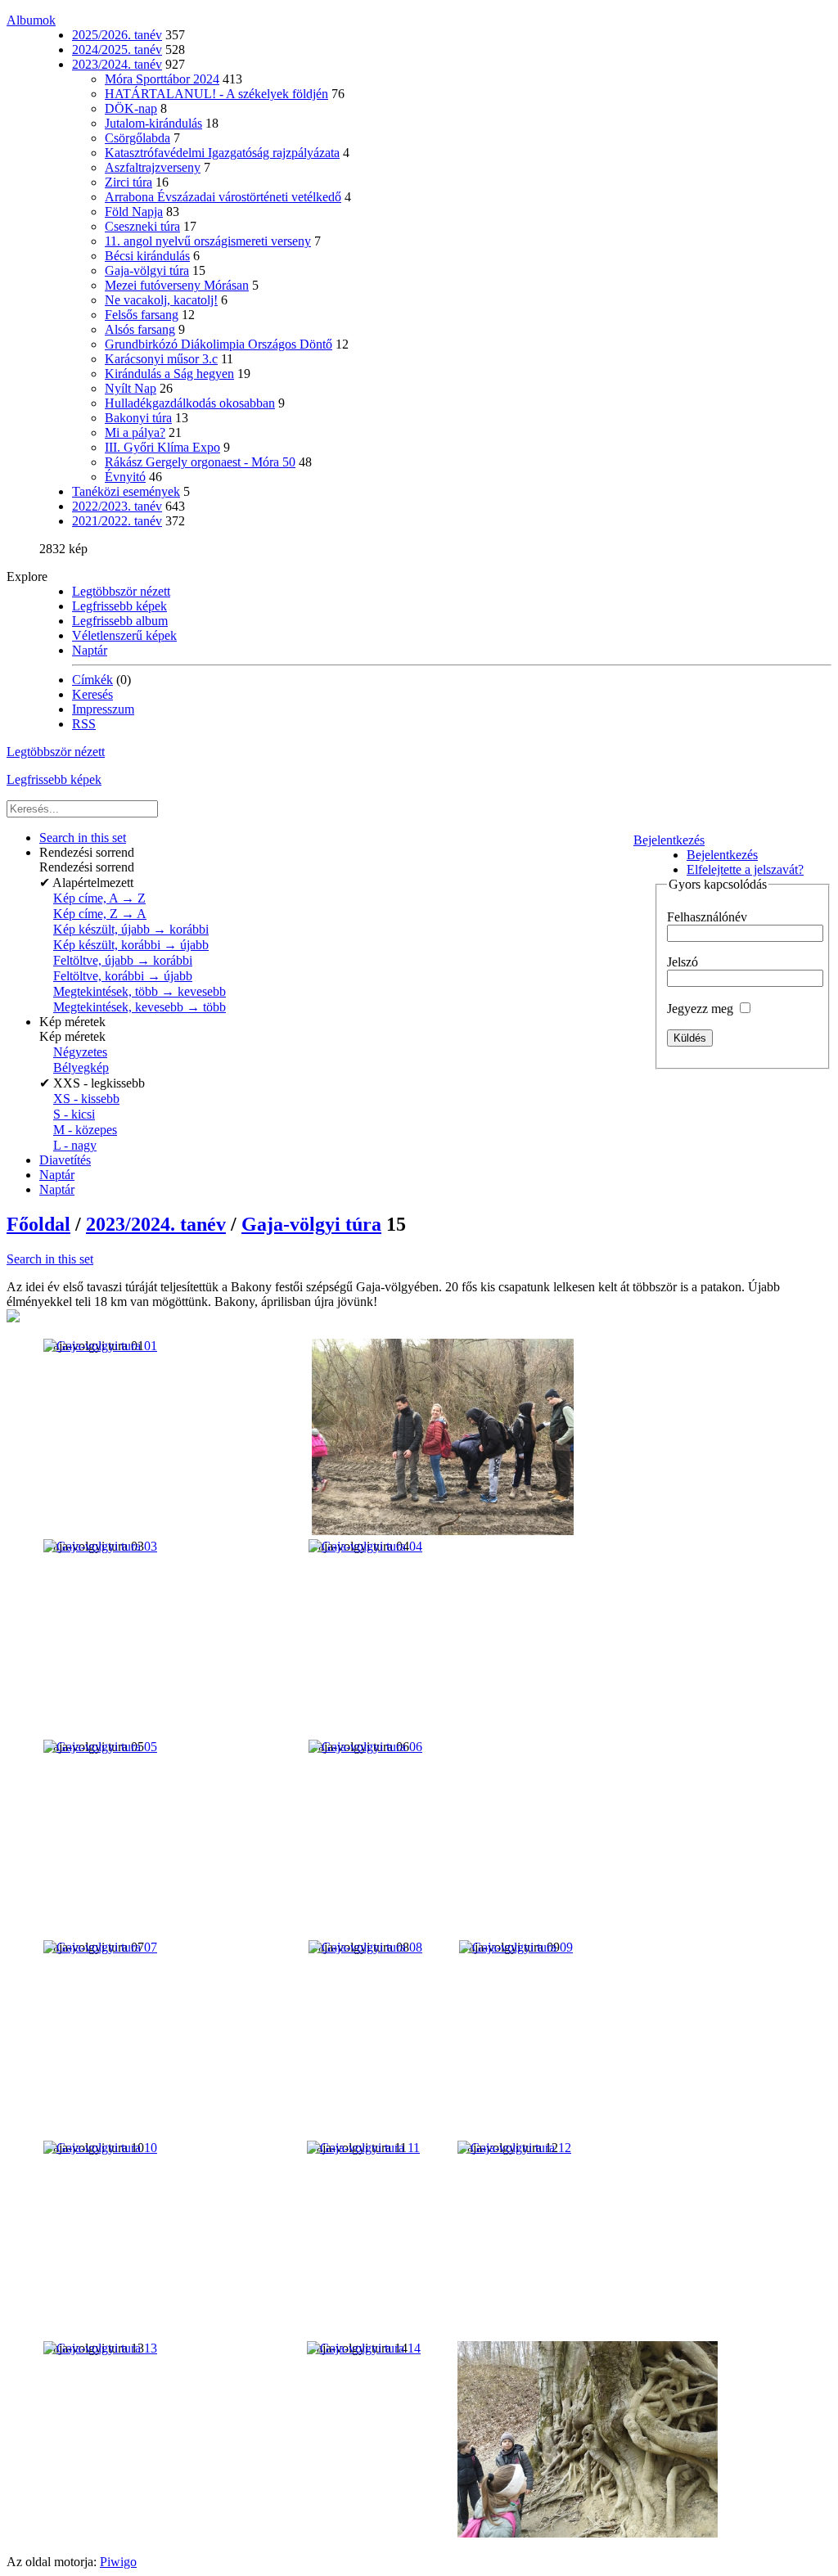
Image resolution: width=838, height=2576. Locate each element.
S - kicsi (74, 1114)
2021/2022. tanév (117, 521)
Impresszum (103, 709)
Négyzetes (80, 1052)
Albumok (31, 20)
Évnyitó (125, 477)
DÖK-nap (131, 108)
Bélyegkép (81, 1067)
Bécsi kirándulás (147, 256)
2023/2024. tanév (117, 64)
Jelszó (683, 962)
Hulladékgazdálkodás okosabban (190, 403)
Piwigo (118, 2562)
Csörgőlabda (137, 138)
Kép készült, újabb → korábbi (131, 929)
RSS (84, 724)
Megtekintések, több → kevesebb (140, 991)
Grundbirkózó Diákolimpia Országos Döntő (219, 344)
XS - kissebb (86, 1099)
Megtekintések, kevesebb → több (140, 1007)
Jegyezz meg (702, 1009)
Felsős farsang (142, 315)
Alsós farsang (140, 329)
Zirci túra (128, 182)
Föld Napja (134, 212)
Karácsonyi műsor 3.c (161, 359)
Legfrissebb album (120, 621)
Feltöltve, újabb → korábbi (123, 960)
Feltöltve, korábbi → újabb (123, 976)
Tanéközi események (126, 491)
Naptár (90, 650)
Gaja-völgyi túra (147, 270)
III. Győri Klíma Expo (162, 447)
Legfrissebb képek (119, 606)
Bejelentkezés (669, 840)
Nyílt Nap (131, 388)
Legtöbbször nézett (121, 591)
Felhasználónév (707, 917)
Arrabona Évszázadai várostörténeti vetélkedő (223, 197)
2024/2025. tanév (117, 50)
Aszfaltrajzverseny (153, 167)
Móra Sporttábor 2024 (162, 79)
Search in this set (50, 1259)
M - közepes (85, 1130)
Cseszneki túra (142, 226)
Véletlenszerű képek (124, 635)
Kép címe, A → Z (99, 898)
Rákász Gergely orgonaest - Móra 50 (200, 462)
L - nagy (75, 1145)
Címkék (92, 680)
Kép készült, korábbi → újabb (131, 945)
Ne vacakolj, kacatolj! (161, 300)
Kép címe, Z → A (100, 914)
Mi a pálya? (135, 432)
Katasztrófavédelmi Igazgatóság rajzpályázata (222, 153)
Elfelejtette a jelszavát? (745, 869)
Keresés (92, 694)
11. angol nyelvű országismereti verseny (208, 241)
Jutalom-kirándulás (153, 123)
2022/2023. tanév (117, 506)
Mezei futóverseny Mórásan (177, 285)
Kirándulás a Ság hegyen (169, 374)
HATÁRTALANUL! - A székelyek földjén (216, 94)
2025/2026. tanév (117, 35)
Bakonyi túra (138, 418)
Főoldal (38, 1224)
